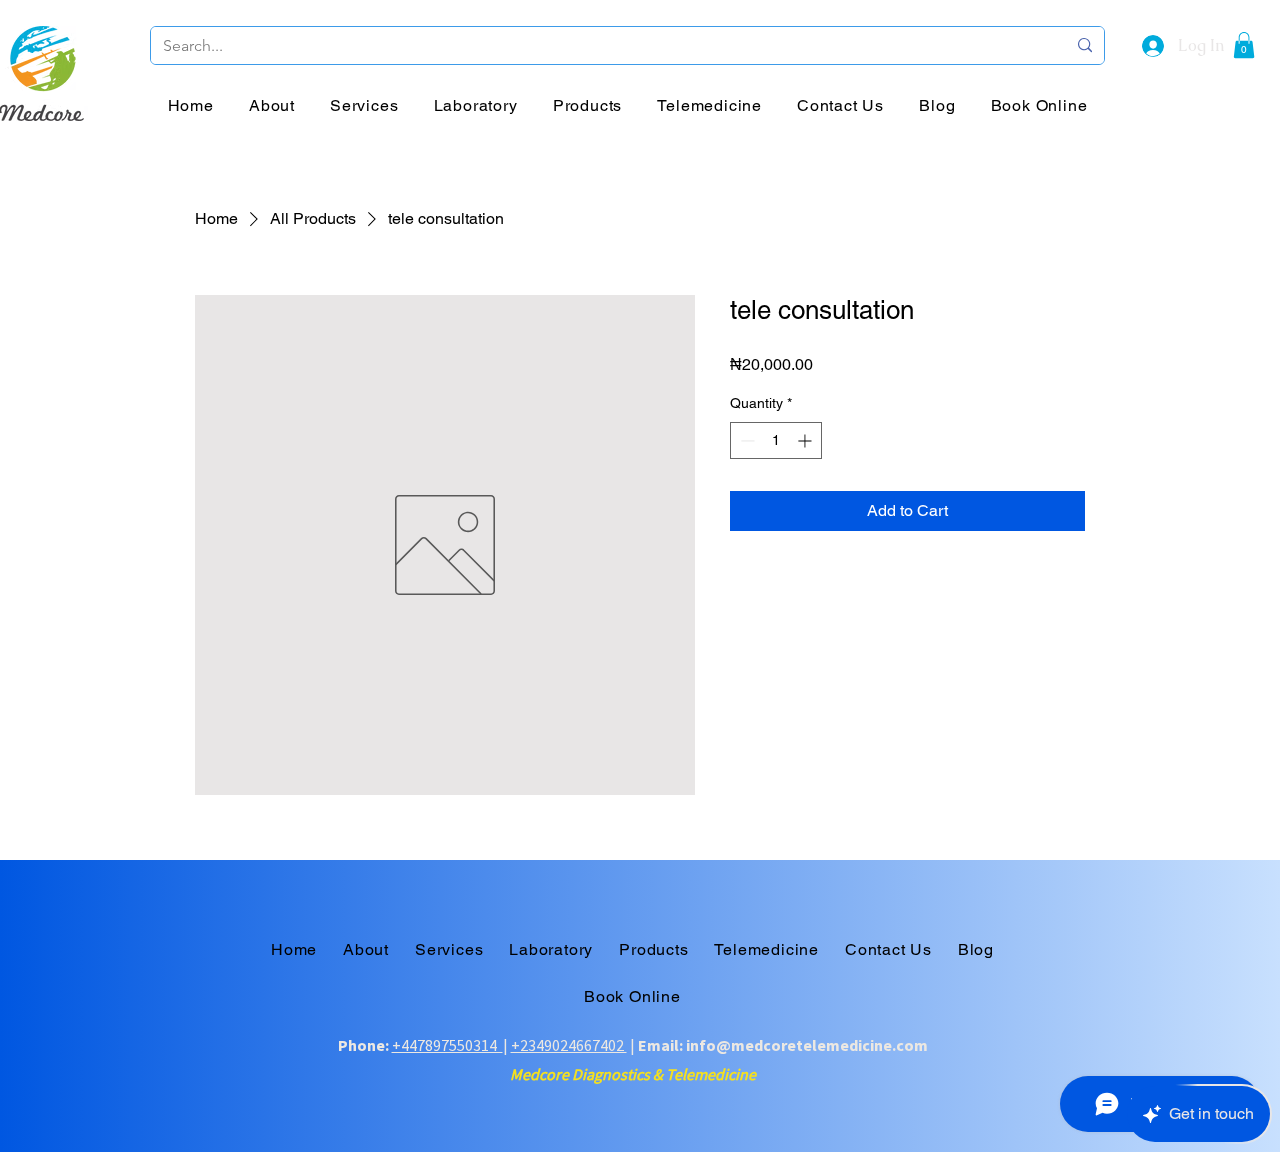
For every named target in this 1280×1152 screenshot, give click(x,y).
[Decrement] (745, 440)
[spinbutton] (776, 440)
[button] (1244, 45)
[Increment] (806, 440)
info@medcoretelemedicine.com (807, 1045)
